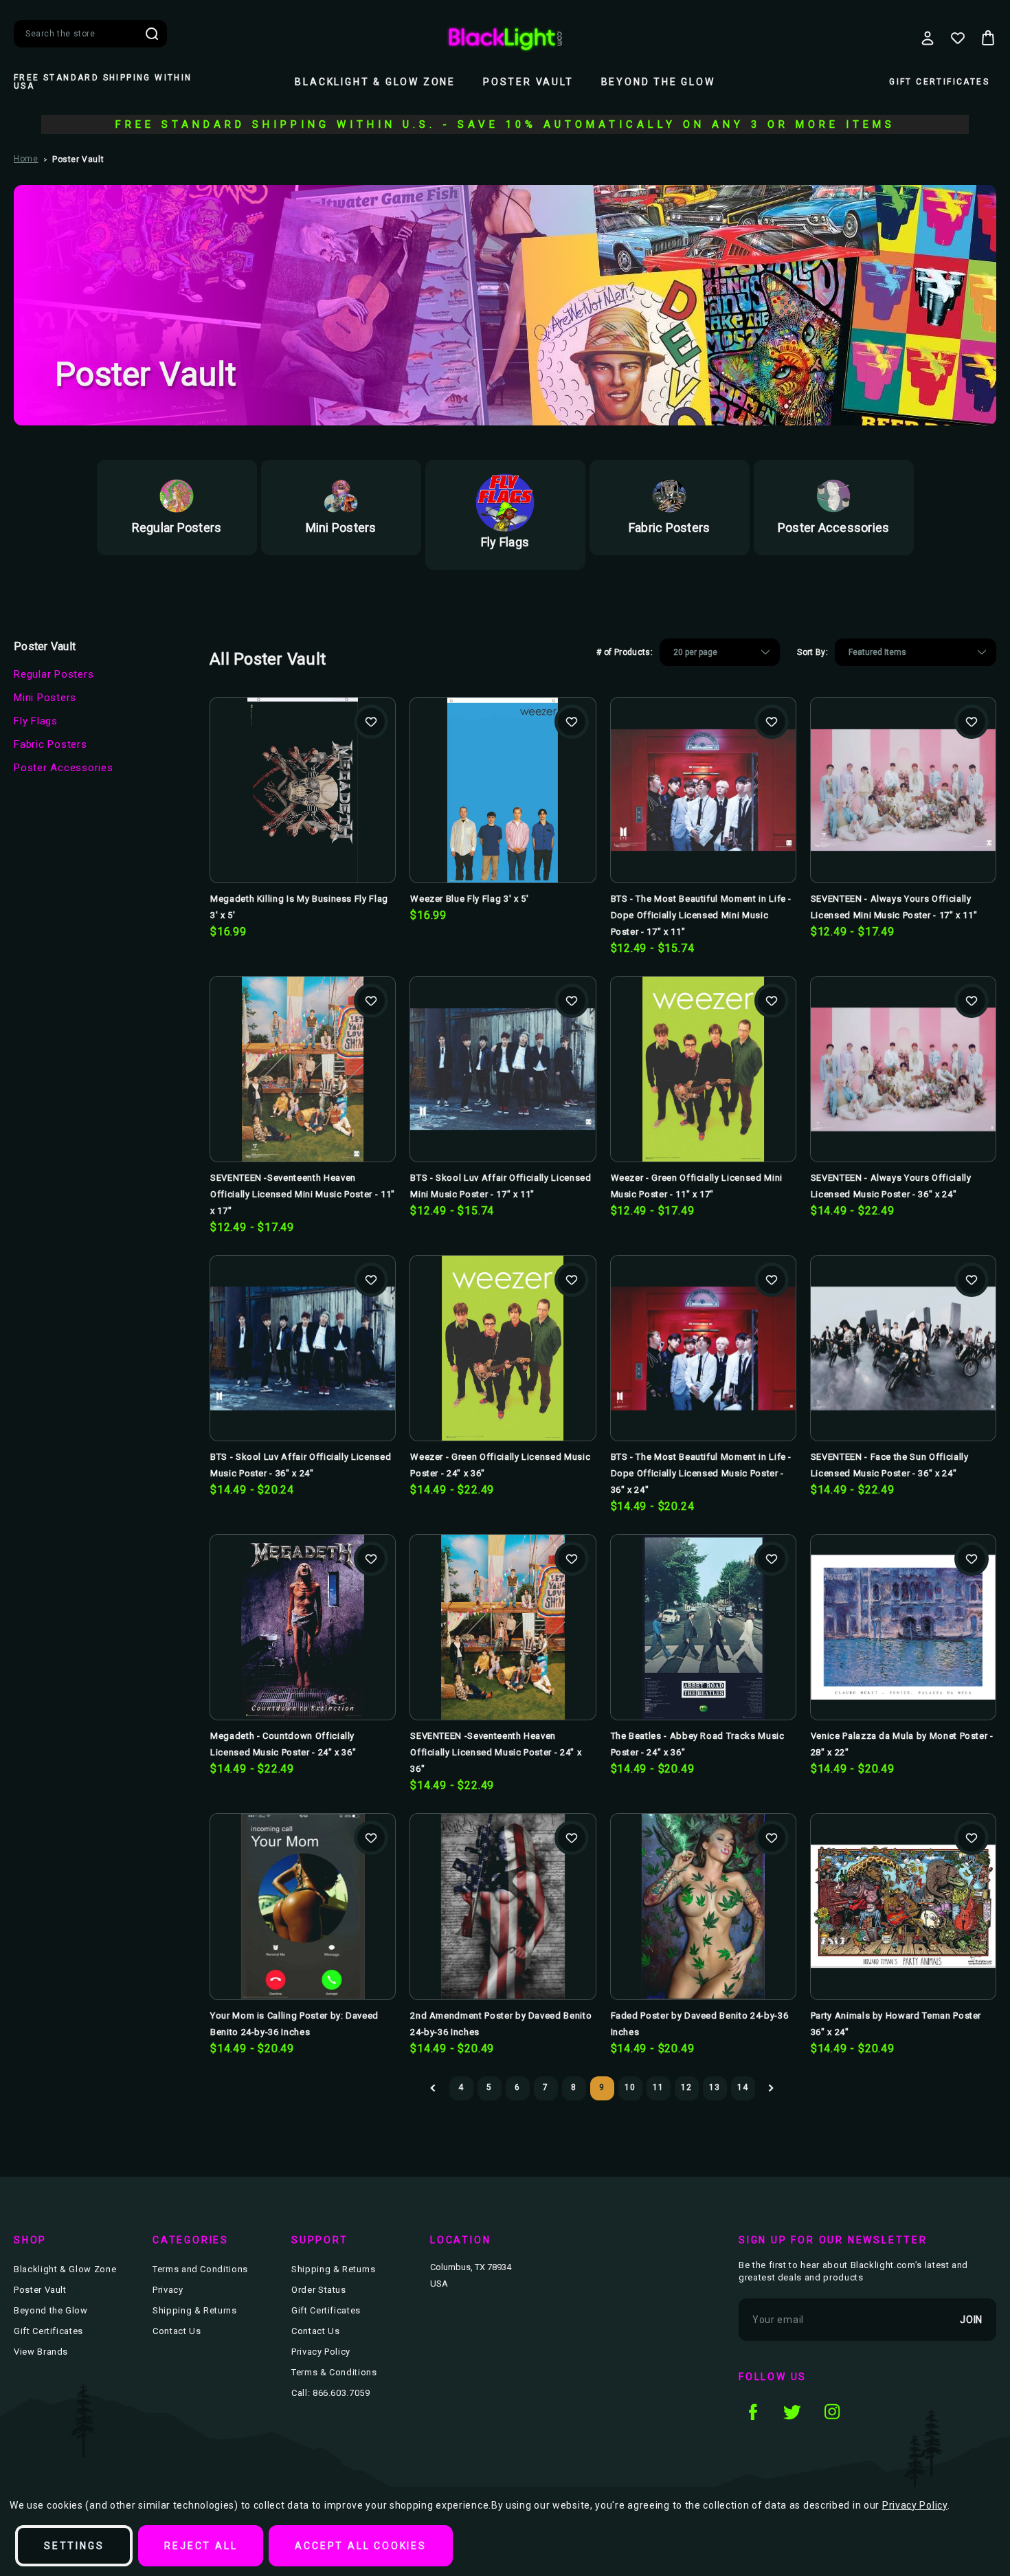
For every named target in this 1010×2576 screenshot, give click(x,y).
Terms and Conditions (200, 2269)
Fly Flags (36, 721)
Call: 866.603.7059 (331, 2393)
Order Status (319, 2290)
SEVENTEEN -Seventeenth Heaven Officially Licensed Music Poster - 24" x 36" (496, 1752)
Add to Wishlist (371, 722)
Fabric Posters (50, 744)
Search (152, 34)
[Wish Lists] (958, 38)
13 (714, 2087)
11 (658, 2087)
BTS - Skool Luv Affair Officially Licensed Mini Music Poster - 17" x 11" (501, 1186)
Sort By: (812, 652)
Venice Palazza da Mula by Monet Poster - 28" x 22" (902, 1744)
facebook (752, 2412)
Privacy (168, 2290)
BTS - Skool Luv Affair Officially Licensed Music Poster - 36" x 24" (301, 1465)
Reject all (201, 2546)
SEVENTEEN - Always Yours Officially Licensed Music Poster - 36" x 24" (891, 1186)
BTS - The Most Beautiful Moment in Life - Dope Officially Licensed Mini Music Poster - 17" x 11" (702, 915)
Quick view (303, 768)
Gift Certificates (939, 82)
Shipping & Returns (195, 2310)
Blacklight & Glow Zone (375, 82)
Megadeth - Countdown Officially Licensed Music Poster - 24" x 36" (283, 1744)
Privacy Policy (321, 2352)
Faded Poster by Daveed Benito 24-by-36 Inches (700, 2024)
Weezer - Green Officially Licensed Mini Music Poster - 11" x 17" (697, 1186)
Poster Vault (528, 82)
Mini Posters (45, 698)
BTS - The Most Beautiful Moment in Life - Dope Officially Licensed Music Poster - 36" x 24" (702, 1473)
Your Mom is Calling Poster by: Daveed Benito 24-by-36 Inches (294, 2024)
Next (771, 2088)
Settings (74, 2546)
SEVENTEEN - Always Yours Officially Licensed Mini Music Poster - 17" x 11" (894, 907)
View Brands (41, 2352)
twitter (792, 2412)
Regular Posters (54, 674)
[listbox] (720, 652)
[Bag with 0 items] (988, 38)
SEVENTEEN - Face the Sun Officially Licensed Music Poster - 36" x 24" (890, 1465)
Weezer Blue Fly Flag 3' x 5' (469, 899)
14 (742, 2087)
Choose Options (703, 812)
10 (630, 2087)
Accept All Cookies (360, 2546)
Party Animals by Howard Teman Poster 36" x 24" (896, 2024)
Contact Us (177, 2331)
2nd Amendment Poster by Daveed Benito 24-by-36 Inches (501, 2024)
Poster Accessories (64, 768)
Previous (433, 2088)
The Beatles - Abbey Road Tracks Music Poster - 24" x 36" (698, 1744)
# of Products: (625, 652)
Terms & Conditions (334, 2372)
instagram (832, 2412)
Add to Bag (303, 812)
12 (686, 2087)
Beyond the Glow (658, 82)
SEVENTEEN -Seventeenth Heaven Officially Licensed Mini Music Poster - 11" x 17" (303, 1194)
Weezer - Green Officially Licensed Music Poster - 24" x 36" (500, 1465)
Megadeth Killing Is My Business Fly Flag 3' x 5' (299, 907)
